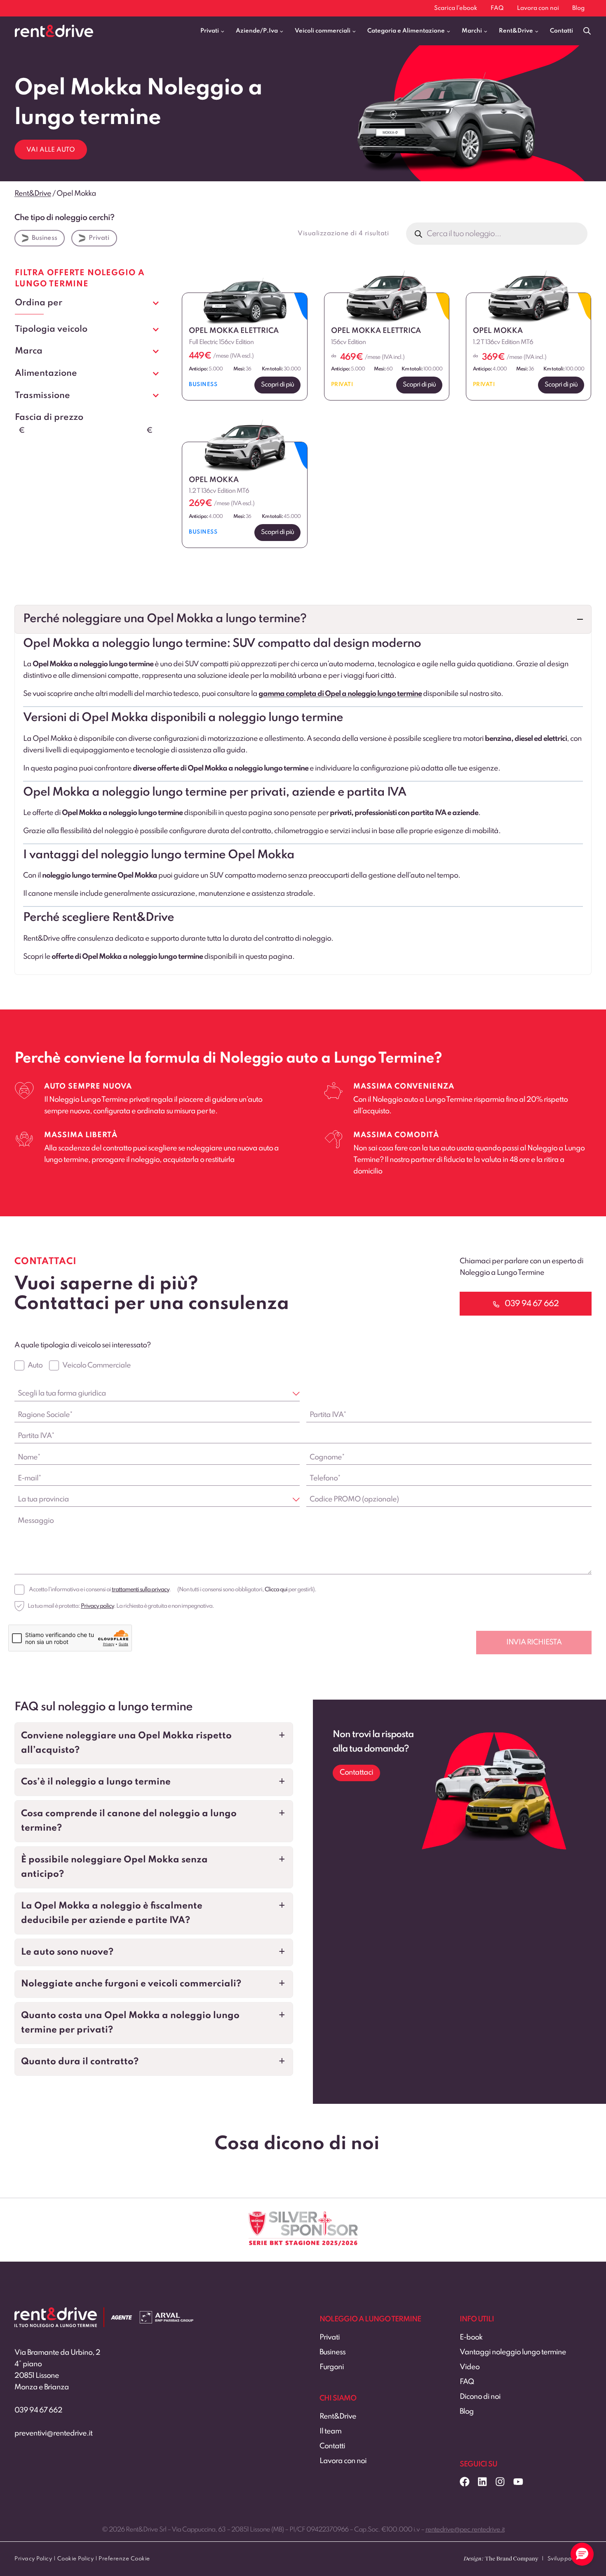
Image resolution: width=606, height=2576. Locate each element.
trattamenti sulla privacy (140, 1590)
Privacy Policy (33, 2559)
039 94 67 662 (38, 2410)
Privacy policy (97, 1606)
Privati (99, 238)
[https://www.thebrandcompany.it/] (501, 2562)
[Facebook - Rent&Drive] (465, 2482)
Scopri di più (277, 385)
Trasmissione (42, 396)
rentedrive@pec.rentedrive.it (465, 2530)
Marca (29, 351)
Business (45, 238)
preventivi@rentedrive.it (53, 2433)
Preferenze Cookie (124, 2559)
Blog (578, 8)
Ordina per (39, 303)
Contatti (561, 31)
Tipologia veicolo (51, 329)
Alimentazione (46, 373)
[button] (303, 619)
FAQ (497, 8)
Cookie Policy (76, 2559)
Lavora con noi (538, 8)
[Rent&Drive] (56, 2313)
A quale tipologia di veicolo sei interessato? (82, 1345)
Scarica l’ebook (456, 8)
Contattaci (356, 1773)
